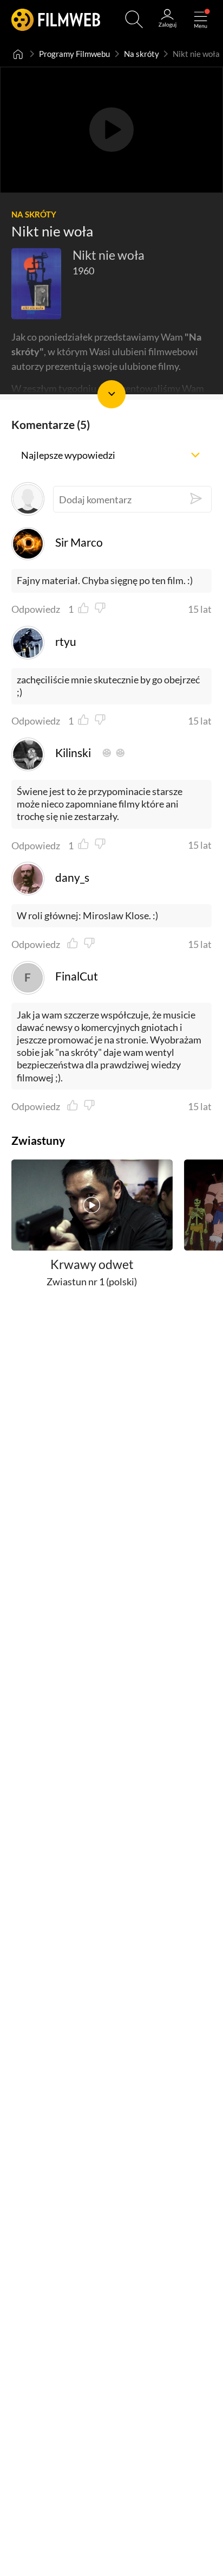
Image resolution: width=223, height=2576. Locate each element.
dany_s (72, 877)
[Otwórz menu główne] (201, 19)
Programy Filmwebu (74, 54)
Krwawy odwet (92, 1264)
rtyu (65, 642)
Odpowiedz (36, 609)
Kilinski (73, 753)
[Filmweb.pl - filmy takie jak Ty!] (56, 19)
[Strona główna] (18, 54)
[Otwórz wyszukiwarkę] (134, 19)
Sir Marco (79, 542)
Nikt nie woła (109, 255)
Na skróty (142, 54)
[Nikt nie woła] (37, 283)
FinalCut (76, 976)
